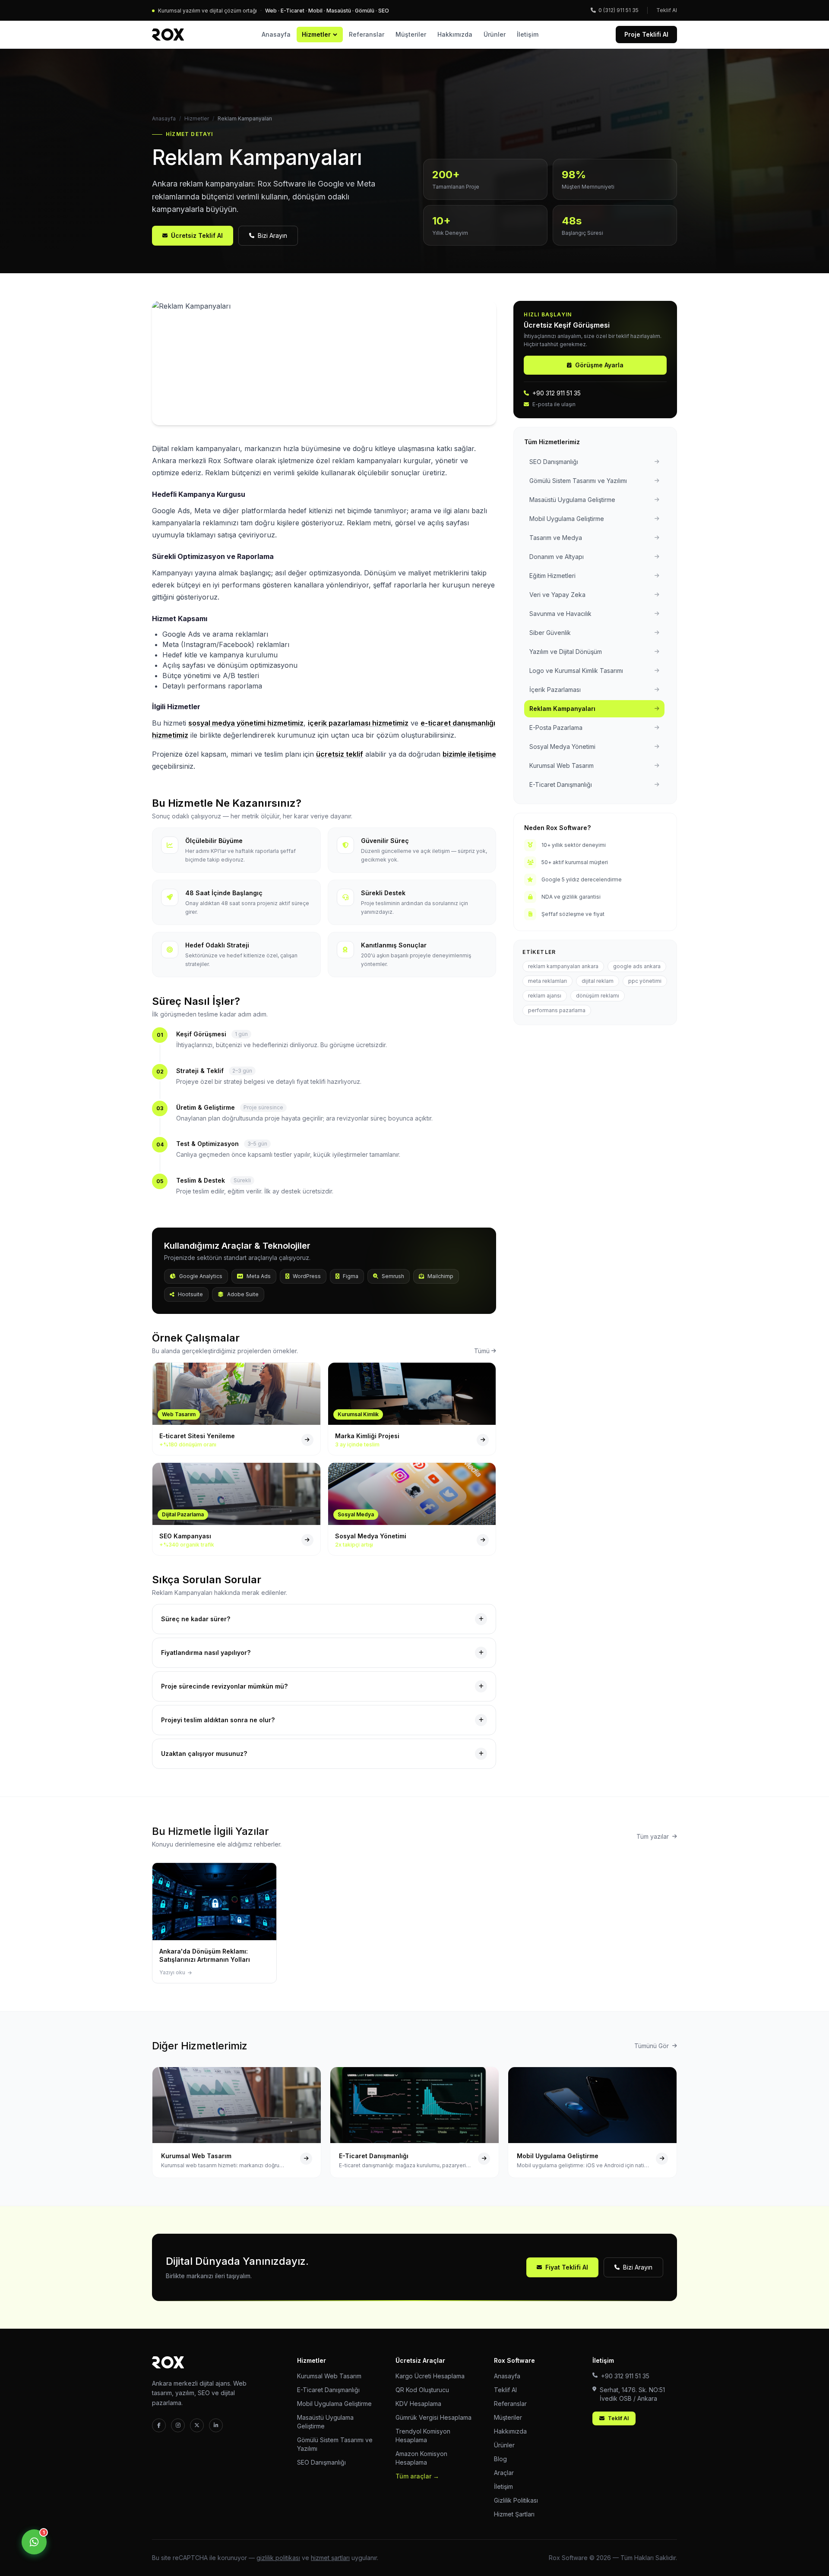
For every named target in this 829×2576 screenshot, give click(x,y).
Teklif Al (667, 10)
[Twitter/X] (197, 2425)
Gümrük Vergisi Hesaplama (433, 2417)
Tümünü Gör (652, 2046)
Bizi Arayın (272, 235)
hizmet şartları (330, 2558)
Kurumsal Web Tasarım (329, 2376)
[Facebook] (159, 2425)
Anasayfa (276, 34)
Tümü (482, 1351)
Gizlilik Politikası (516, 2500)
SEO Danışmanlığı (321, 2462)
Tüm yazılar (653, 1836)
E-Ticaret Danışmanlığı (328, 2390)
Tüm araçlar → (417, 2476)
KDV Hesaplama (418, 2404)
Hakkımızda (455, 34)
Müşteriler (411, 34)
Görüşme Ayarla (599, 365)
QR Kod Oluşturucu (422, 2390)
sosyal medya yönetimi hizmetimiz (246, 723)
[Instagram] (178, 2425)
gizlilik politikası (278, 2558)
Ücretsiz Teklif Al (197, 235)
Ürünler (495, 34)
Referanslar (367, 34)
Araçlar (504, 2473)
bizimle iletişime (469, 754)
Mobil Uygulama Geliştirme (334, 2404)
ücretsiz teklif (340, 754)
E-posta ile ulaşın (554, 404)
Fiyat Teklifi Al (567, 2267)
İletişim (528, 34)
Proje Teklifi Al (646, 34)
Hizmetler (316, 34)
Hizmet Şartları (514, 2514)
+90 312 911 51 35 (557, 393)
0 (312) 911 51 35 (619, 10)
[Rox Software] (168, 35)
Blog (500, 2459)
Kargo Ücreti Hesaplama (430, 2376)
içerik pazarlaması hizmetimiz (358, 723)
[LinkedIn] (216, 2425)
